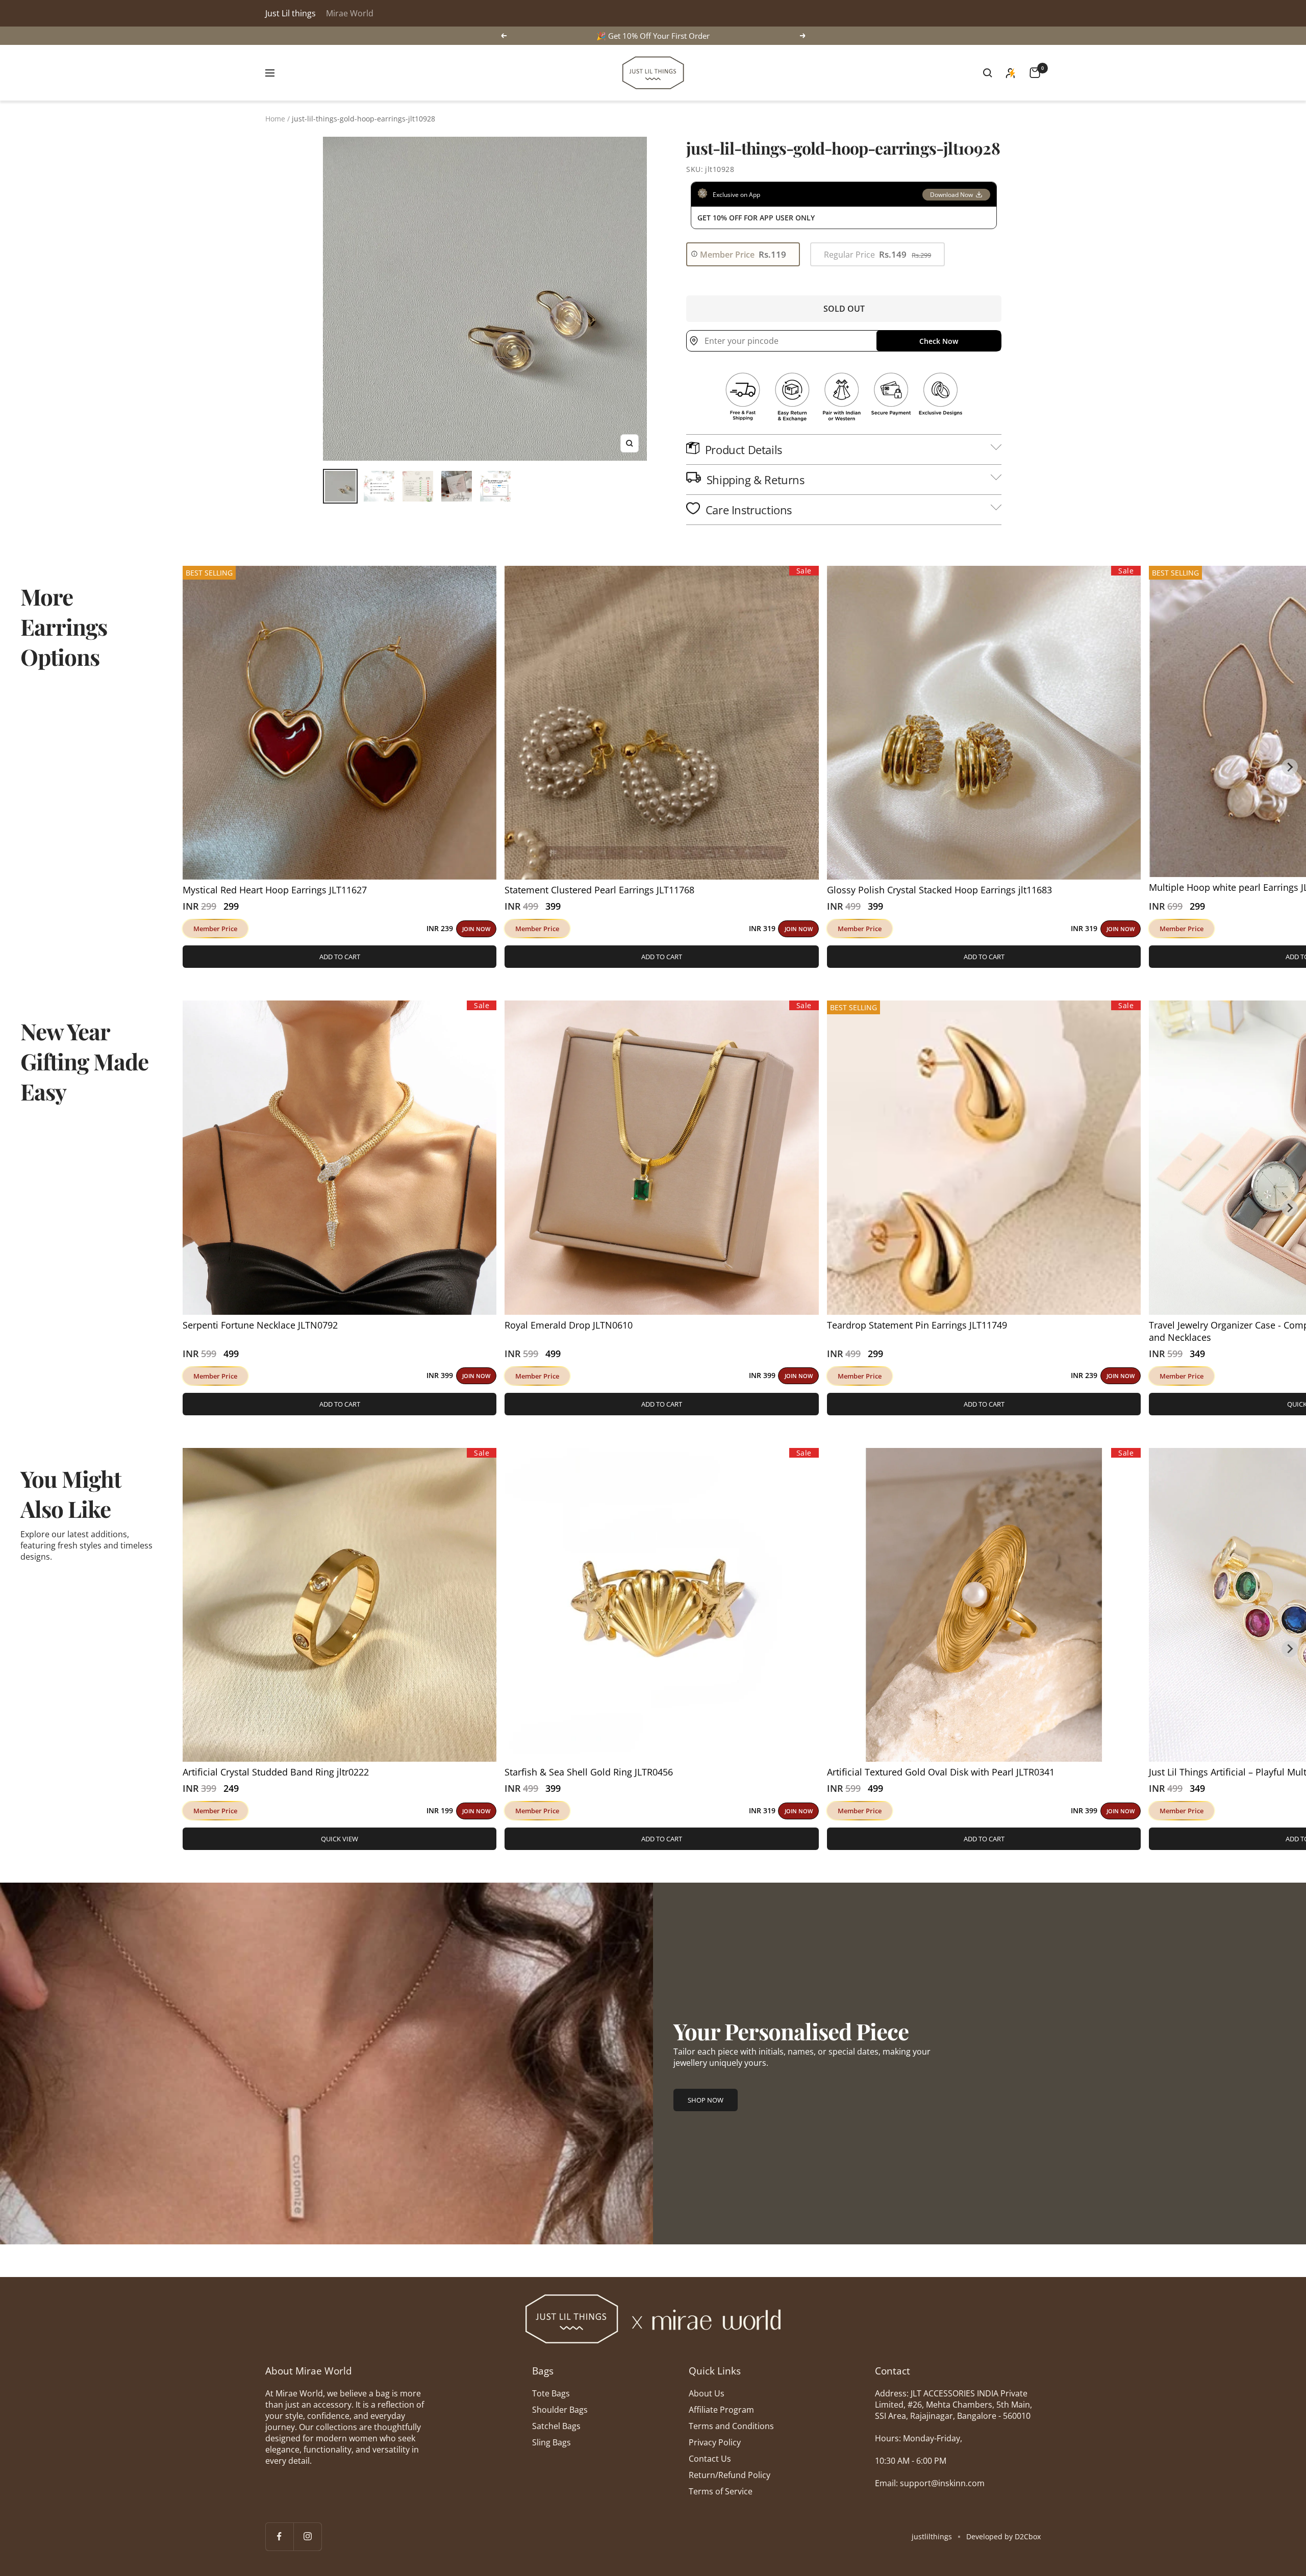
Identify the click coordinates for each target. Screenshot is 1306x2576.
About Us (707, 2393)
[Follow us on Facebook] (279, 2536)
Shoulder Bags (560, 2410)
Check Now (939, 341)
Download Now (951, 195)
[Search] (988, 73)
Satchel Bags (556, 2426)
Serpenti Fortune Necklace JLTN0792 (260, 1325)
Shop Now (706, 2100)
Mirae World (350, 13)
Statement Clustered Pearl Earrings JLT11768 (599, 890)
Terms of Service (721, 2491)
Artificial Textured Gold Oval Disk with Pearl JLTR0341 (941, 1772)
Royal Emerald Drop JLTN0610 (569, 1325)
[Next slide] (1290, 767)
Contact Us (710, 2459)
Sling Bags (551, 2442)
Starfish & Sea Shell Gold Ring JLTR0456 (589, 1772)
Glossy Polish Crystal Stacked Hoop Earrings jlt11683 (939, 890)
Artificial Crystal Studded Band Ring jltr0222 (276, 1772)
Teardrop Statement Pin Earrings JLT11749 (917, 1325)
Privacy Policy (715, 2442)
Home (275, 119)
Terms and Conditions (731, 2426)
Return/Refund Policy (730, 2475)
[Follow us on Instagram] (307, 2536)
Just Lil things (291, 13)
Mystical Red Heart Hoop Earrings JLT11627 (275, 890)
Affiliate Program (721, 2410)
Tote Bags (551, 2393)
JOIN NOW (476, 929)
